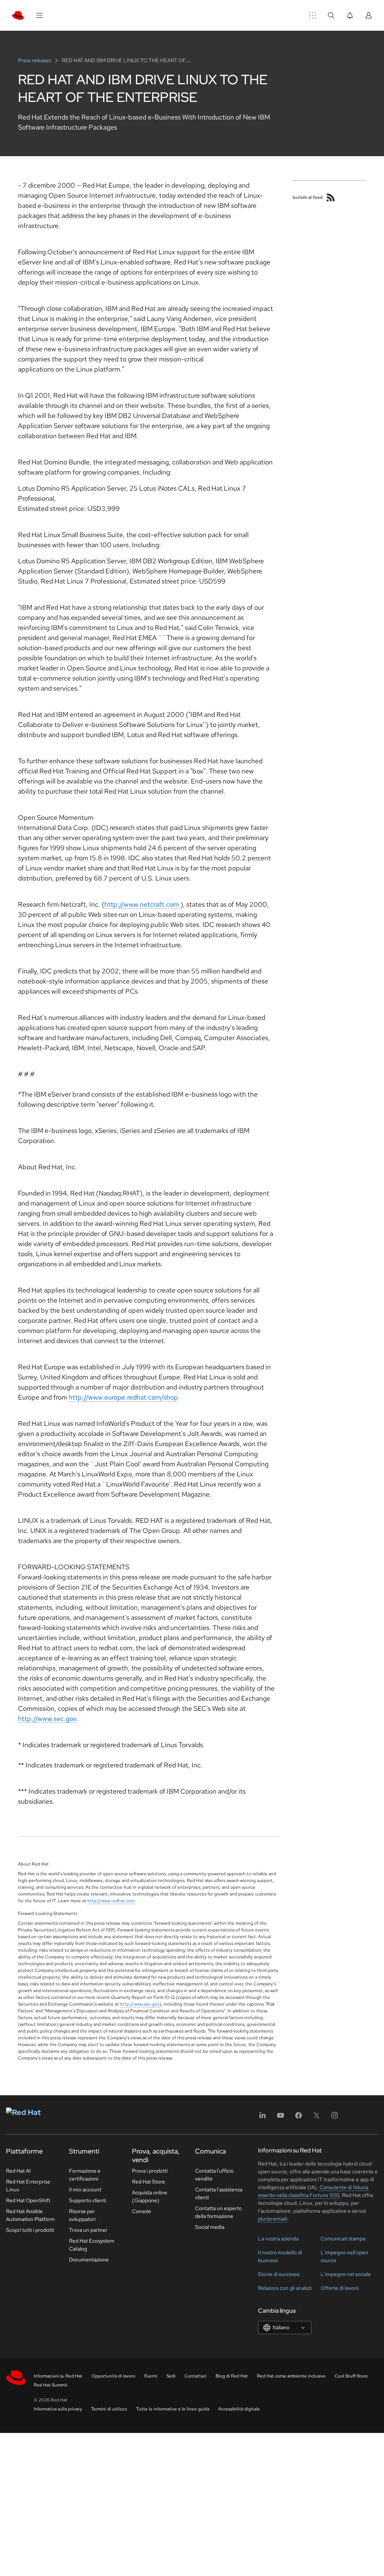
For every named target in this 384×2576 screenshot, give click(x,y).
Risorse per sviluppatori (82, 2215)
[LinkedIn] (262, 2118)
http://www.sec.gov (47, 1719)
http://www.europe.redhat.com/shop (123, 1397)
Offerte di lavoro (340, 2288)
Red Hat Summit (51, 2385)
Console (142, 2211)
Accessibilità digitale (239, 2409)
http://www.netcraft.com (142, 904)
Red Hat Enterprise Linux (28, 2186)
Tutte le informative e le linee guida (173, 2409)
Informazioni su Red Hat (58, 2376)
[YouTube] (280, 2118)
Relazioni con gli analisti (285, 2288)
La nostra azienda (278, 2239)
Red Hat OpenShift (28, 2200)
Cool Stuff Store (351, 2376)
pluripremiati (273, 2219)
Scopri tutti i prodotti (30, 2230)
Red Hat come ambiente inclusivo (291, 2376)
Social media (210, 2227)
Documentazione (89, 2260)
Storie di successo (279, 2274)
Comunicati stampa (343, 2239)
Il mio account (85, 2189)
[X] (316, 2118)
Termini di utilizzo (109, 2409)
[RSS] (331, 197)
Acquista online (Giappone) (150, 2196)
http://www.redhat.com (111, 1901)
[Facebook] (298, 2118)
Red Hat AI (18, 2171)
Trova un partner (88, 2230)
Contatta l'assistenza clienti (219, 2193)
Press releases (35, 60)
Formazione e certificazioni (85, 2175)
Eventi (151, 2376)
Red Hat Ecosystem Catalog (92, 2245)
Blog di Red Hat (232, 2376)
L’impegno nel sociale (346, 2274)
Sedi (171, 2376)
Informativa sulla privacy (58, 2409)
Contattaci (196, 2376)
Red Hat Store (148, 2182)
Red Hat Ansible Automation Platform (30, 2215)
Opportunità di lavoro (113, 2376)
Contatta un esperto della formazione (218, 2212)
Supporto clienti (88, 2200)
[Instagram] (334, 2118)
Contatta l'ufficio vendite (214, 2175)
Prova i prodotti (150, 2171)
